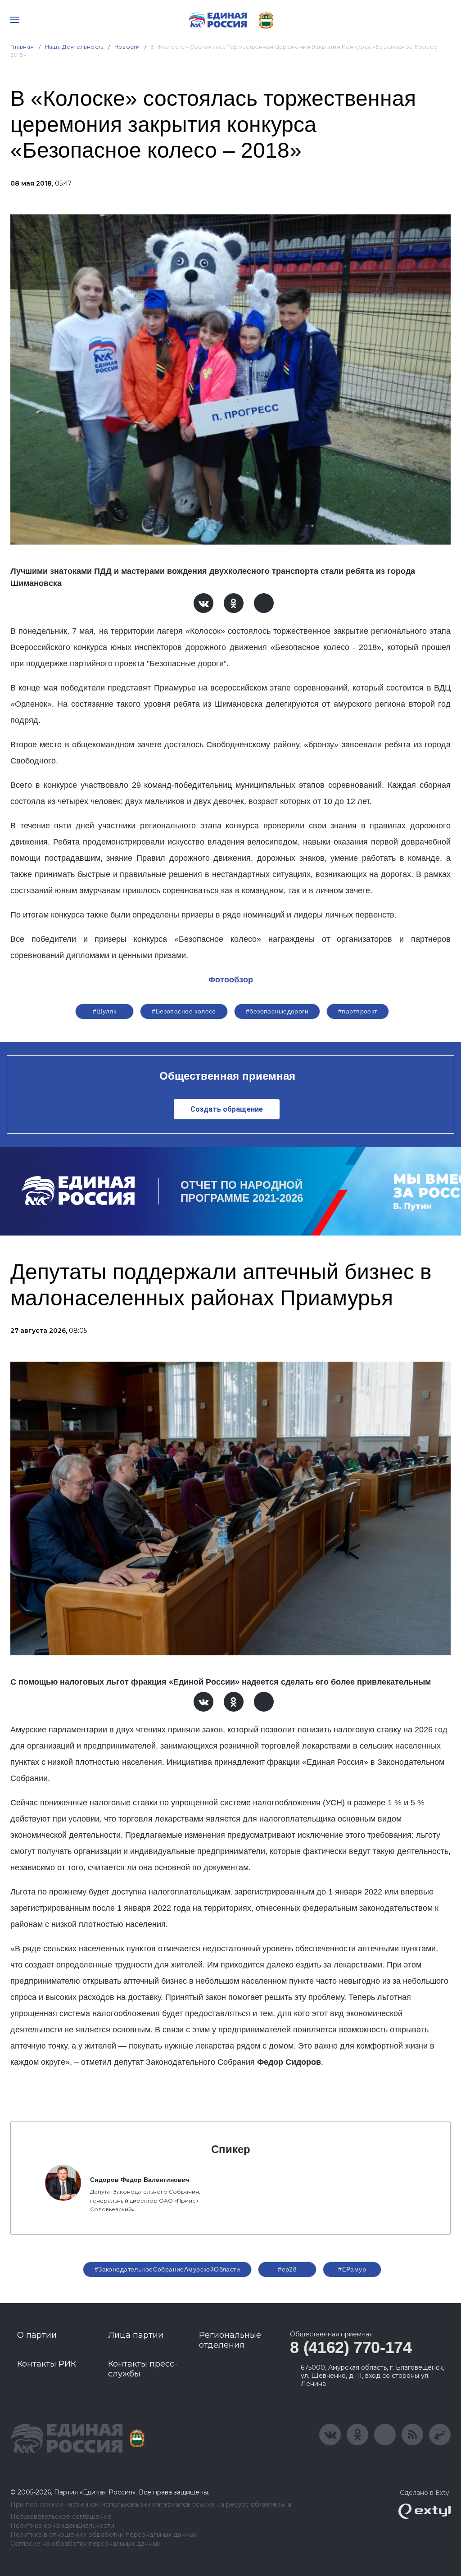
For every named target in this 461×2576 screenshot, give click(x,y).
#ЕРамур (352, 2269)
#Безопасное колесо (184, 1011)
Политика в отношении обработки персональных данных (104, 2535)
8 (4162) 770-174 (351, 2347)
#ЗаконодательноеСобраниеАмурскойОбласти (167, 2269)
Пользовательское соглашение (61, 2517)
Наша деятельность (74, 47)
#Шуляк (105, 1011)
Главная (22, 47)
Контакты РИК (47, 2364)
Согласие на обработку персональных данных (85, 2544)
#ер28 (287, 2269)
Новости (127, 47)
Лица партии (136, 2335)
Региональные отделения (230, 2340)
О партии (37, 2335)
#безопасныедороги (277, 1011)
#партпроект (358, 1011)
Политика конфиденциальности (62, 2526)
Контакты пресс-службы (143, 2369)
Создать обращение (227, 1109)
